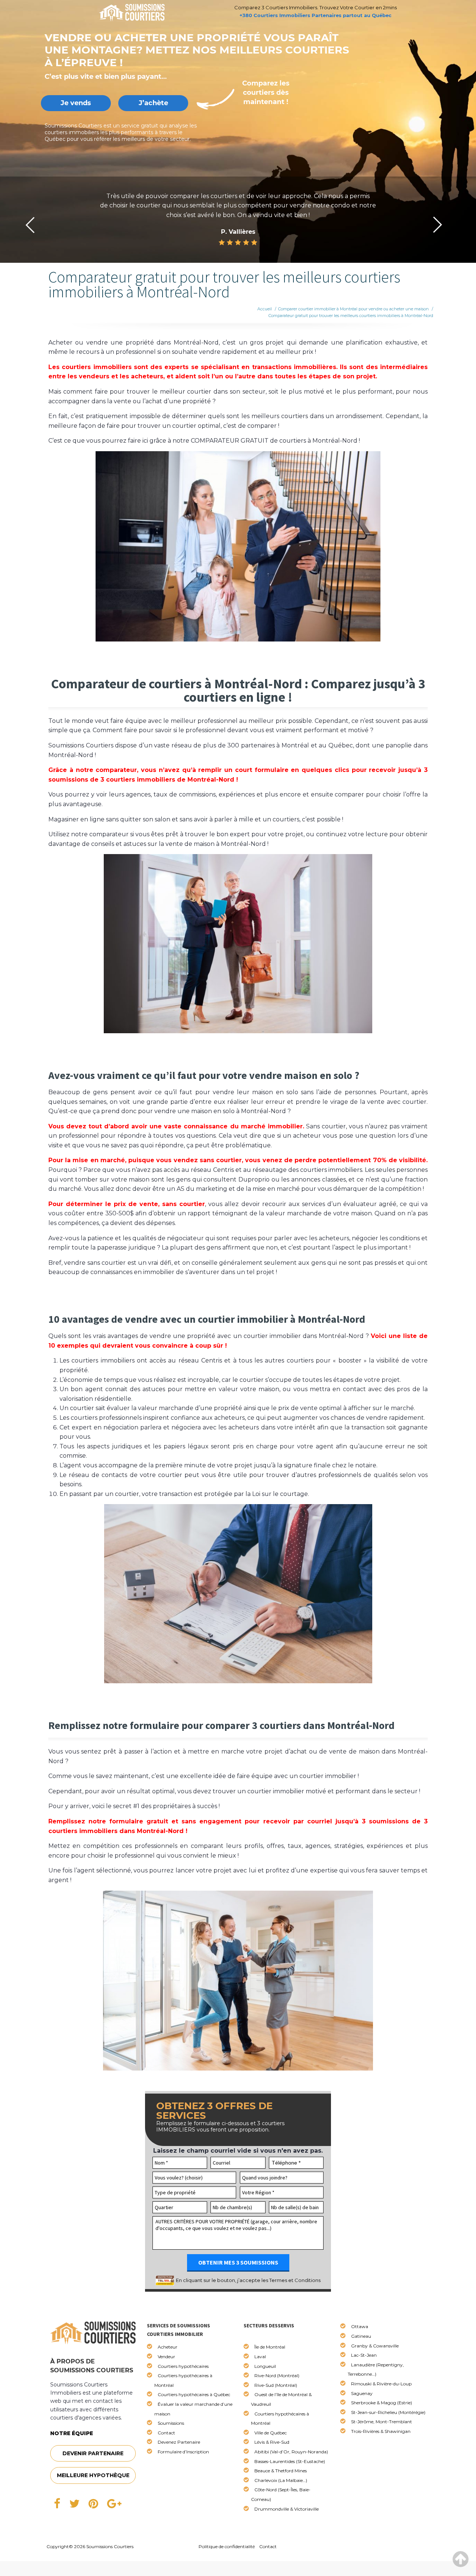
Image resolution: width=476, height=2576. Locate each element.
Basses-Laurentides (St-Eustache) (290, 2461)
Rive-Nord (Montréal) (277, 2375)
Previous (30, 225)
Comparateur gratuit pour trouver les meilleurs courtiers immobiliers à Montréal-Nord (351, 316)
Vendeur (166, 2357)
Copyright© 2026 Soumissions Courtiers (90, 2546)
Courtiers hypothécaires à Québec (194, 2394)
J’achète (153, 103)
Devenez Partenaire (179, 2442)
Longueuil (265, 2366)
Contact (166, 2433)
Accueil (265, 309)
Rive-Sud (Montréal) (276, 2385)
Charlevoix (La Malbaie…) (281, 2480)
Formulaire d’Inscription (183, 2452)
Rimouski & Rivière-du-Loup (381, 2384)
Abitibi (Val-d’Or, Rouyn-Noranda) (291, 2452)
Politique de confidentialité (227, 2546)
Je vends (76, 103)
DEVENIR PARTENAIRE (93, 2453)
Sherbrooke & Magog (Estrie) (382, 2403)
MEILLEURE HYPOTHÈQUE (93, 2475)
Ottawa (360, 2326)
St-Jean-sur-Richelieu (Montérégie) (388, 2412)
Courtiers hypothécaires (183, 2366)
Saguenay (362, 2393)
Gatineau (361, 2336)
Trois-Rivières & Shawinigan (381, 2431)
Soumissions (171, 2423)
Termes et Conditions (295, 2280)
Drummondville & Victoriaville (287, 2509)
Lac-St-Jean (364, 2355)
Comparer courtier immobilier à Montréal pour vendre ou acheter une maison (353, 309)
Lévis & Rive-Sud (272, 2442)
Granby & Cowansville (375, 2346)
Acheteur (168, 2347)
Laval (260, 2357)
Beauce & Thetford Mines (281, 2471)
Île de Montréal (270, 2347)
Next (438, 225)
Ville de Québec (271, 2433)
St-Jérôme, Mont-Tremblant (382, 2422)
